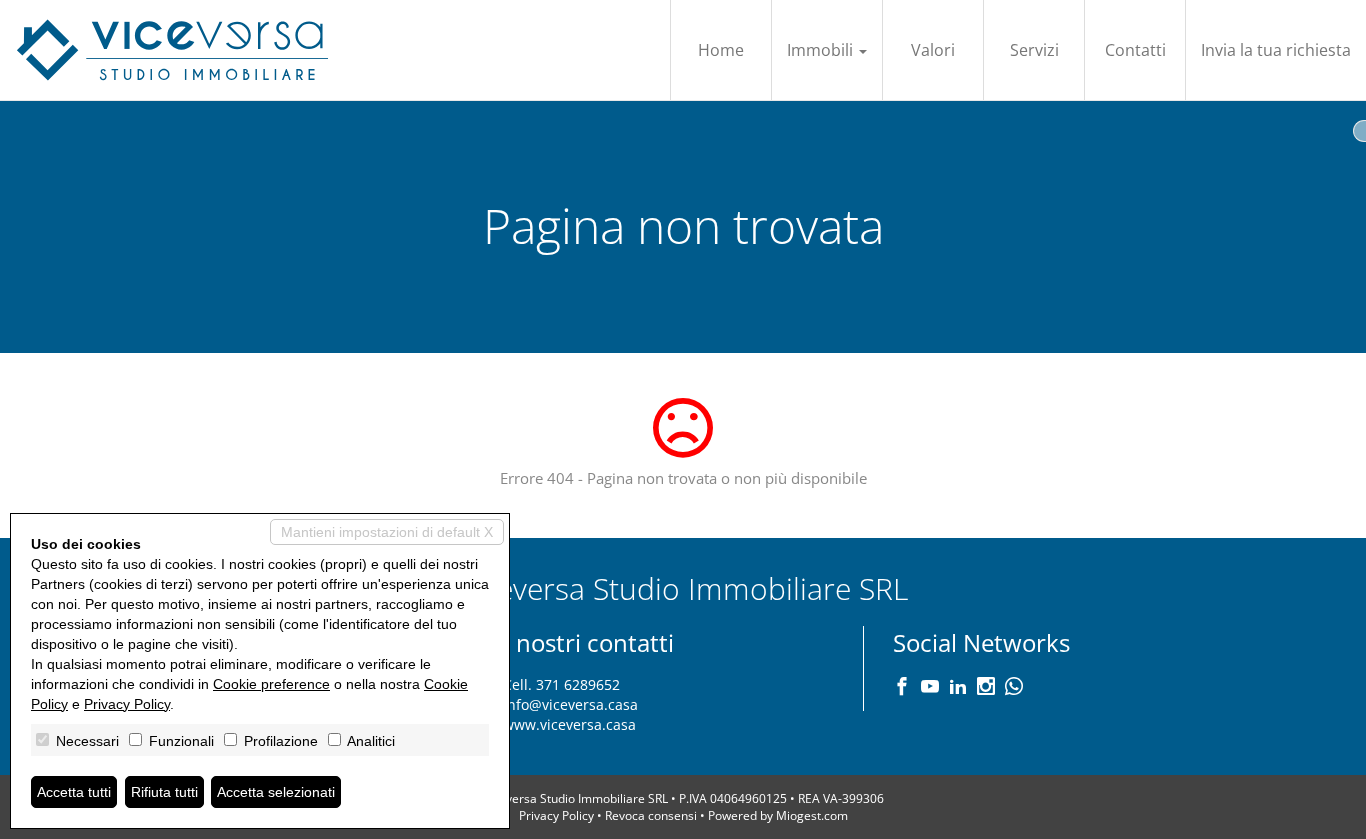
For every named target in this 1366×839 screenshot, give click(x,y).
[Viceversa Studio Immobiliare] (172, 50)
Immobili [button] (822, 50)
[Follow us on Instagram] (986, 688)
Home (721, 50)
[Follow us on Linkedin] (958, 688)
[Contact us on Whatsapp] (1014, 688)
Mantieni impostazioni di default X (387, 532)
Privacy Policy (556, 815)
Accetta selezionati (276, 792)
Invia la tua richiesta (1276, 50)
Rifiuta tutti (164, 792)
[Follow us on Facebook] (902, 688)
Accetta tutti (74, 792)
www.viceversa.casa (569, 724)
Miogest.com (812, 815)
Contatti (1135, 50)
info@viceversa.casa (570, 704)
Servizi (1034, 50)
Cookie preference (271, 684)
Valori (933, 50)
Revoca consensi (651, 815)
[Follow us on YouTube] (930, 688)
